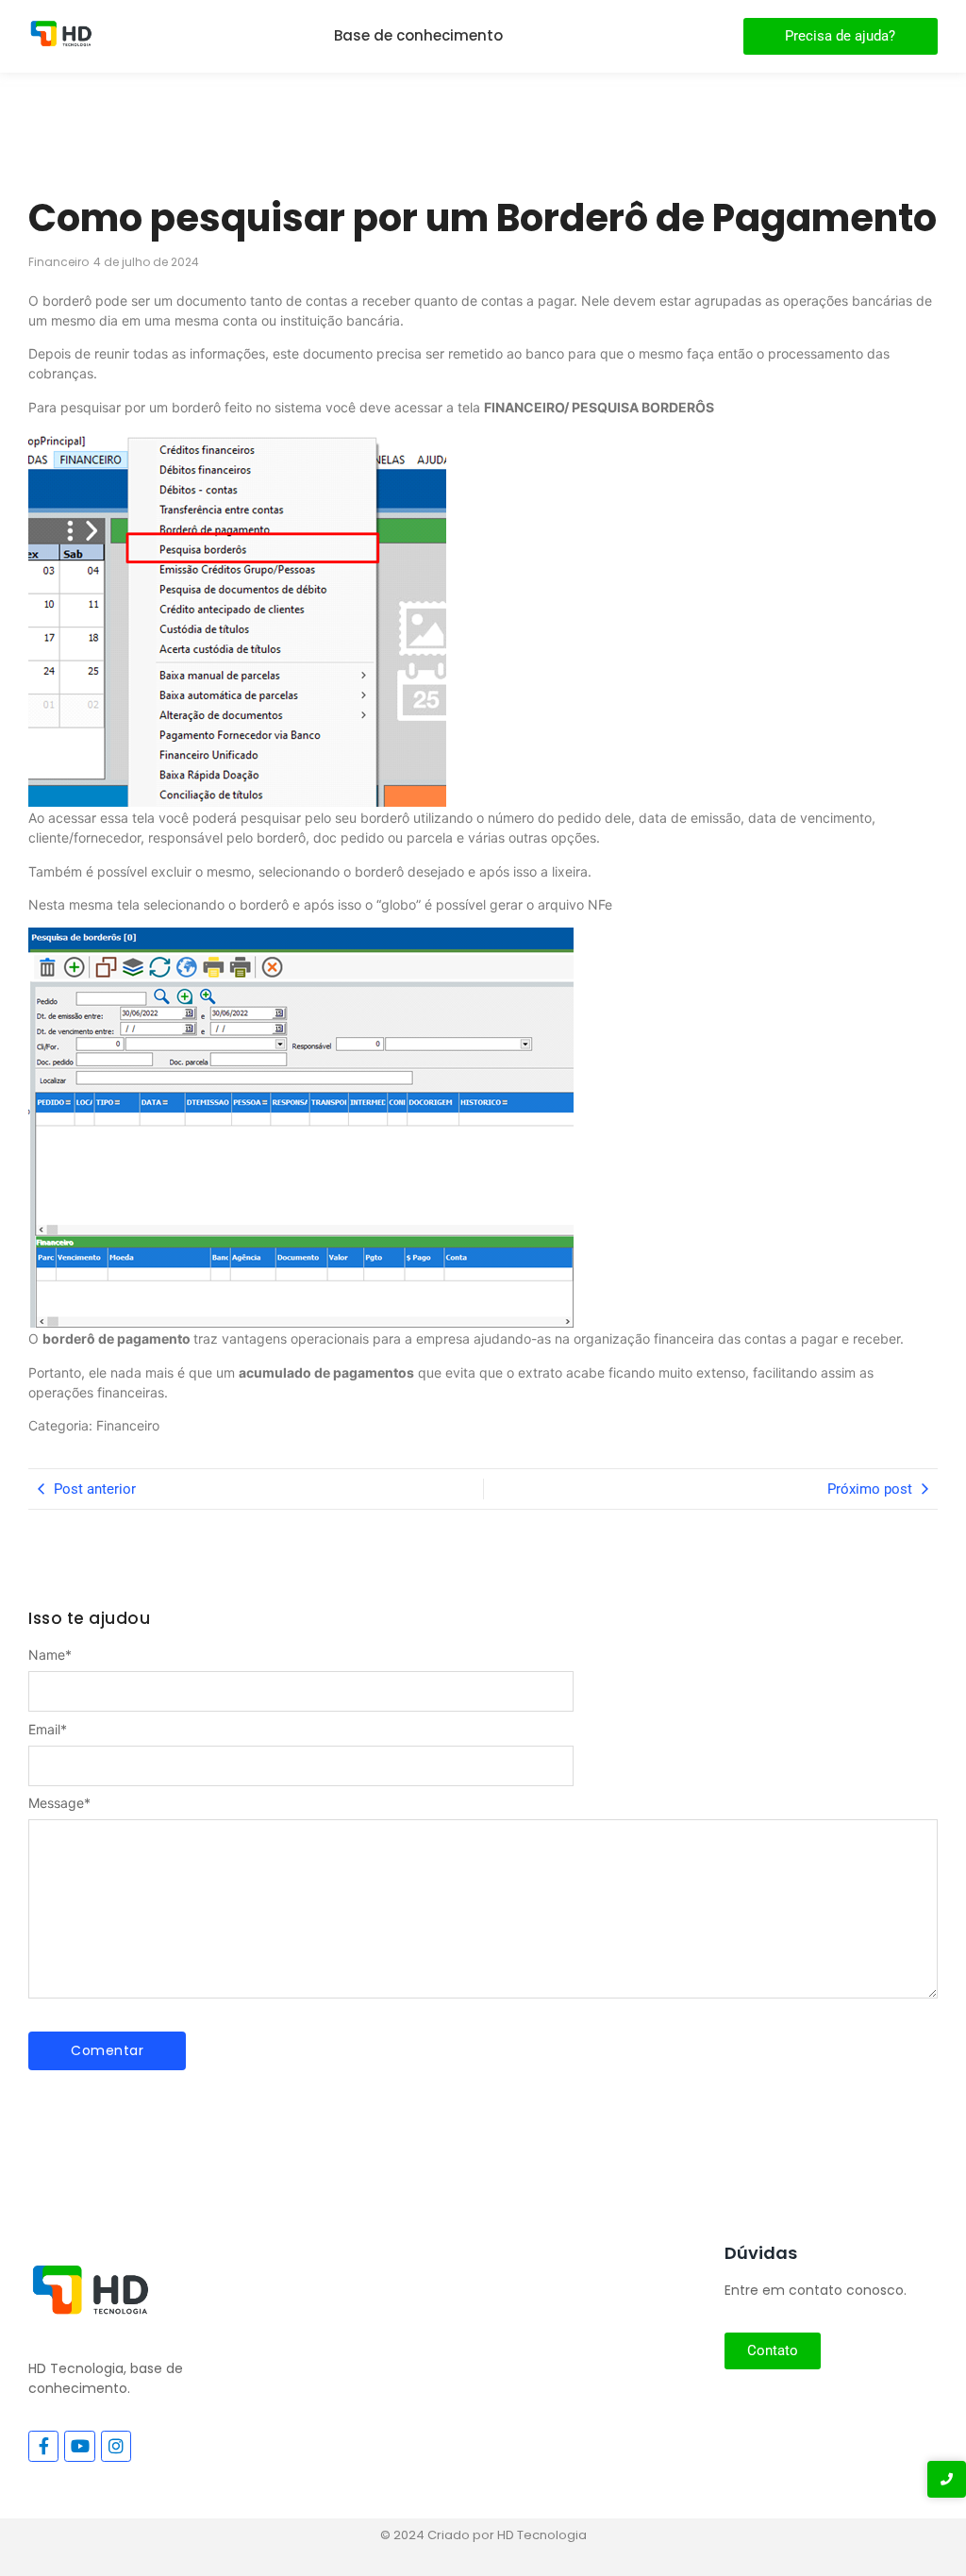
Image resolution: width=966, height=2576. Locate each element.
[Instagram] (116, 2446)
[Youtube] (79, 2446)
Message (59, 1803)
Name (50, 1655)
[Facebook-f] (43, 2446)
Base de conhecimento (418, 35)
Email (48, 1730)
